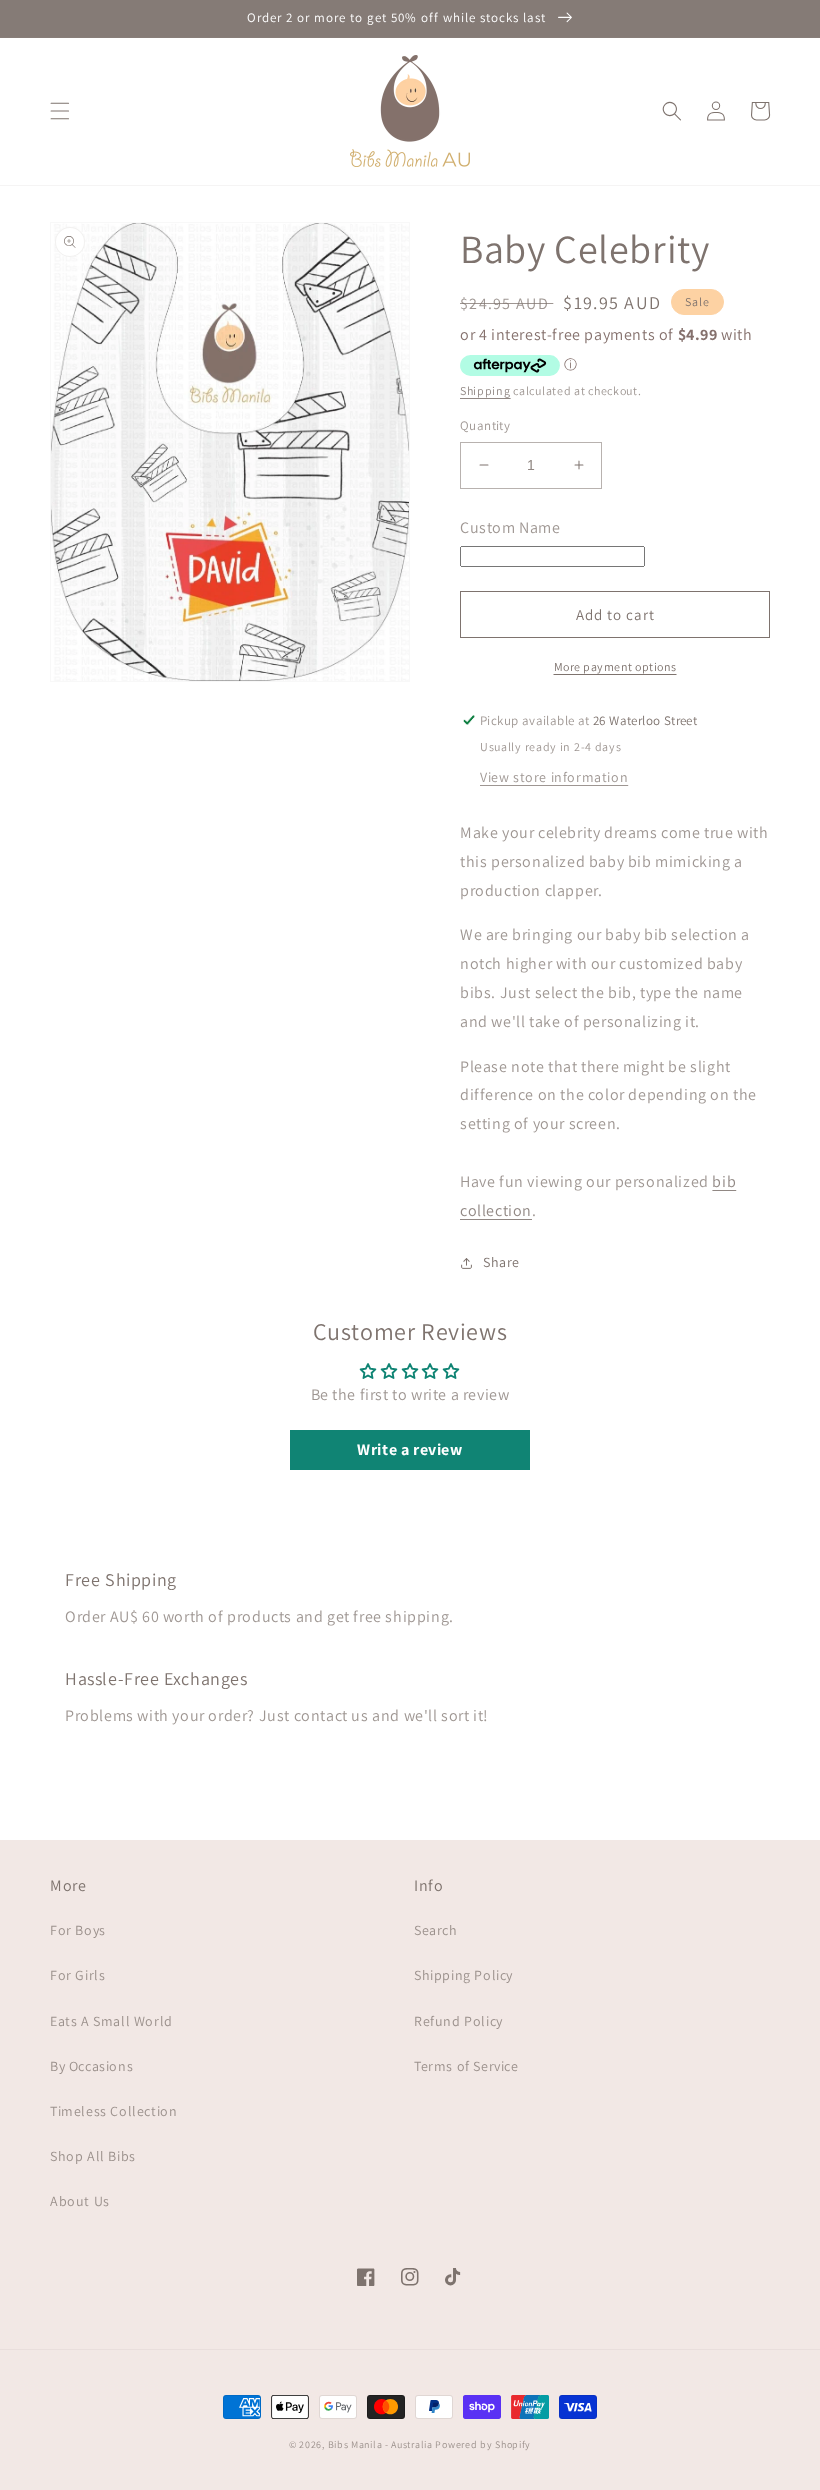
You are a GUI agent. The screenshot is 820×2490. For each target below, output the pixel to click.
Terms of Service (466, 2066)
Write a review (409, 1449)
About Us (80, 2201)
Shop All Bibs (93, 2156)
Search (436, 1930)
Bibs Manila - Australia (380, 2444)
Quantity (485, 425)
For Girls (77, 1975)
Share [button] (501, 1262)
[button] (60, 111)
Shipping (485, 390)
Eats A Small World (111, 2021)
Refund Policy (458, 2021)
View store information (554, 777)
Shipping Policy (463, 1975)
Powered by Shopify (483, 2444)
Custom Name (510, 527)
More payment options (615, 666)
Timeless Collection (113, 2111)
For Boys (78, 1930)
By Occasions (91, 2066)
